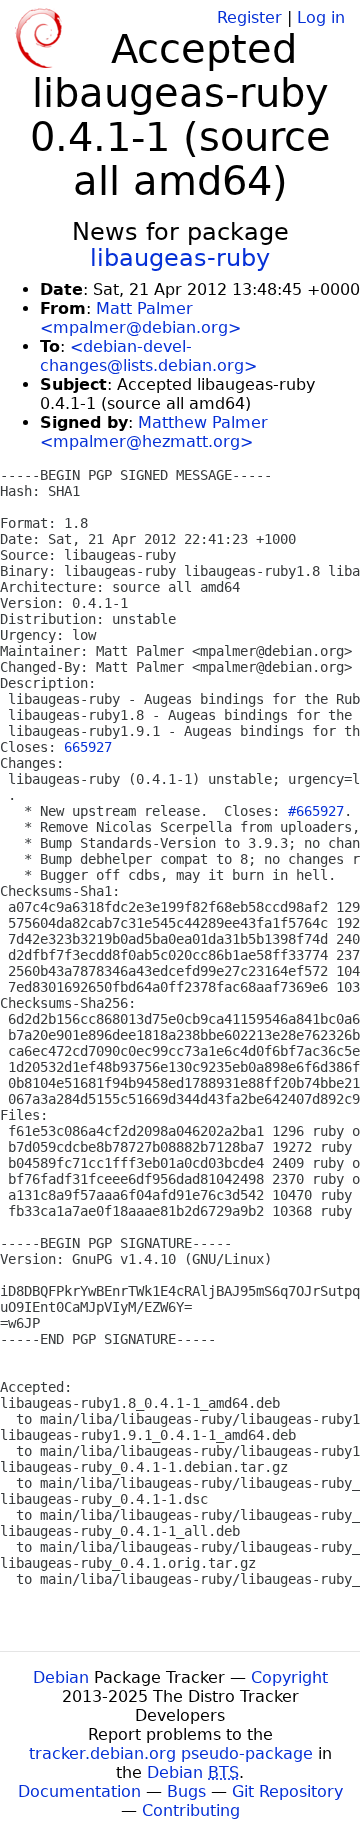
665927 (88, 747)
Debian (61, 1677)
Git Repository (287, 1791)
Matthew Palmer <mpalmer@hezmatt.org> (154, 432)
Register (249, 17)
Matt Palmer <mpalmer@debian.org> (140, 318)
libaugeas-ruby (180, 258)
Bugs (186, 1791)
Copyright (289, 1677)
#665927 (316, 811)
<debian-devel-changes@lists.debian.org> (148, 356)
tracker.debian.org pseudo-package (171, 1753)
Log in (321, 17)
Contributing (191, 1810)
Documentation (79, 1791)
